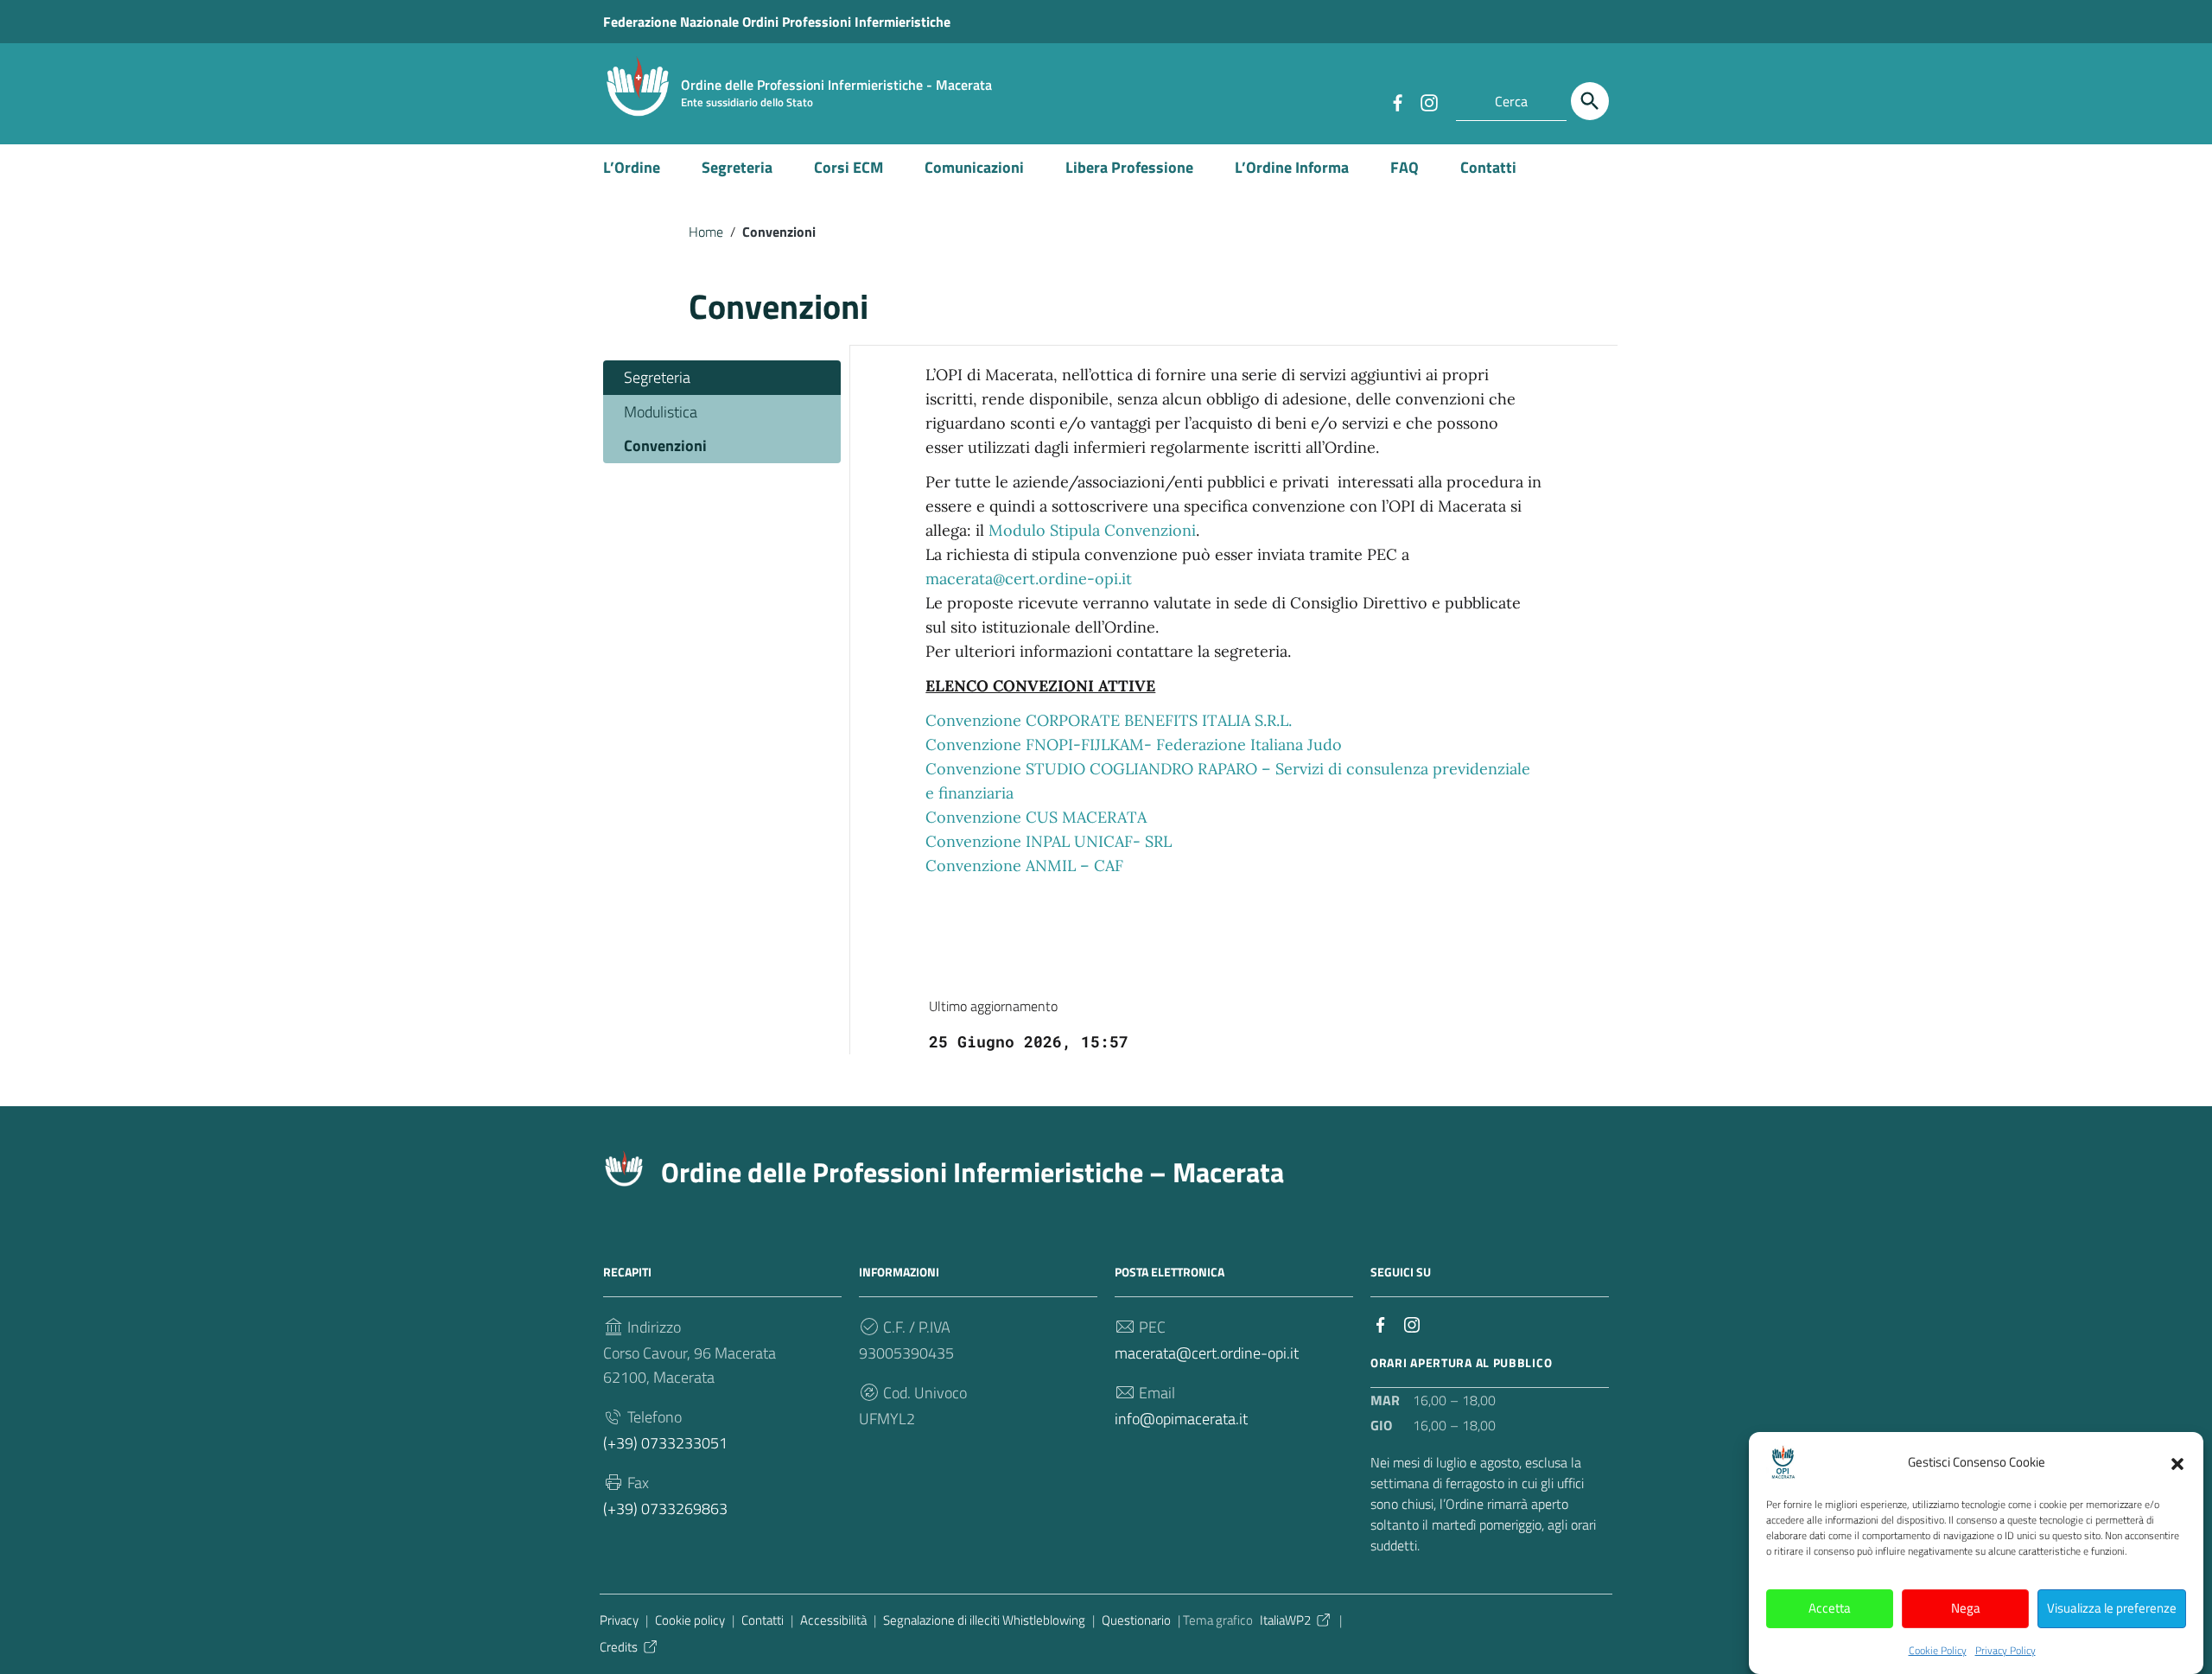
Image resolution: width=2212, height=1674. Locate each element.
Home (706, 232)
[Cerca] (1590, 101)
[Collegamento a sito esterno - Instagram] (1428, 101)
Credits (619, 1647)
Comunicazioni (974, 167)
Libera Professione (1129, 167)
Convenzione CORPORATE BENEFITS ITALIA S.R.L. (1109, 720)
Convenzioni (665, 446)
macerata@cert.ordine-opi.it (1029, 579)
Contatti (1488, 167)
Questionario (1136, 1620)
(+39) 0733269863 (665, 1509)
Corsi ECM (849, 167)
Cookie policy (690, 1620)
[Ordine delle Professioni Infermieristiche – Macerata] (638, 85)
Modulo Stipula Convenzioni (1092, 530)
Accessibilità (833, 1620)
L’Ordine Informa (1292, 167)
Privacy (619, 1620)
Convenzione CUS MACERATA (1036, 817)
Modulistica (661, 412)
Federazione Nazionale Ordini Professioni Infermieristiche (777, 22)
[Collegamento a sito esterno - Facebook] (1397, 101)
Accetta (1830, 1609)
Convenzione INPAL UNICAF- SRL (1049, 841)
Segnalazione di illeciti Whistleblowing (984, 1620)
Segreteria (737, 167)
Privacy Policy (2005, 1650)
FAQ (1405, 167)
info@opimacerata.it (1181, 1419)
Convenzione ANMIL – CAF (1024, 866)
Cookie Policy (1938, 1650)
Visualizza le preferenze (2112, 1609)
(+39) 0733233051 (665, 1443)
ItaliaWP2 (1285, 1620)
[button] (2177, 1462)
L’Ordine (632, 167)
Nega (1966, 1609)
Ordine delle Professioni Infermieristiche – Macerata (973, 1172)
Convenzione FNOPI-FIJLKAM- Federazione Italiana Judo (1134, 745)
